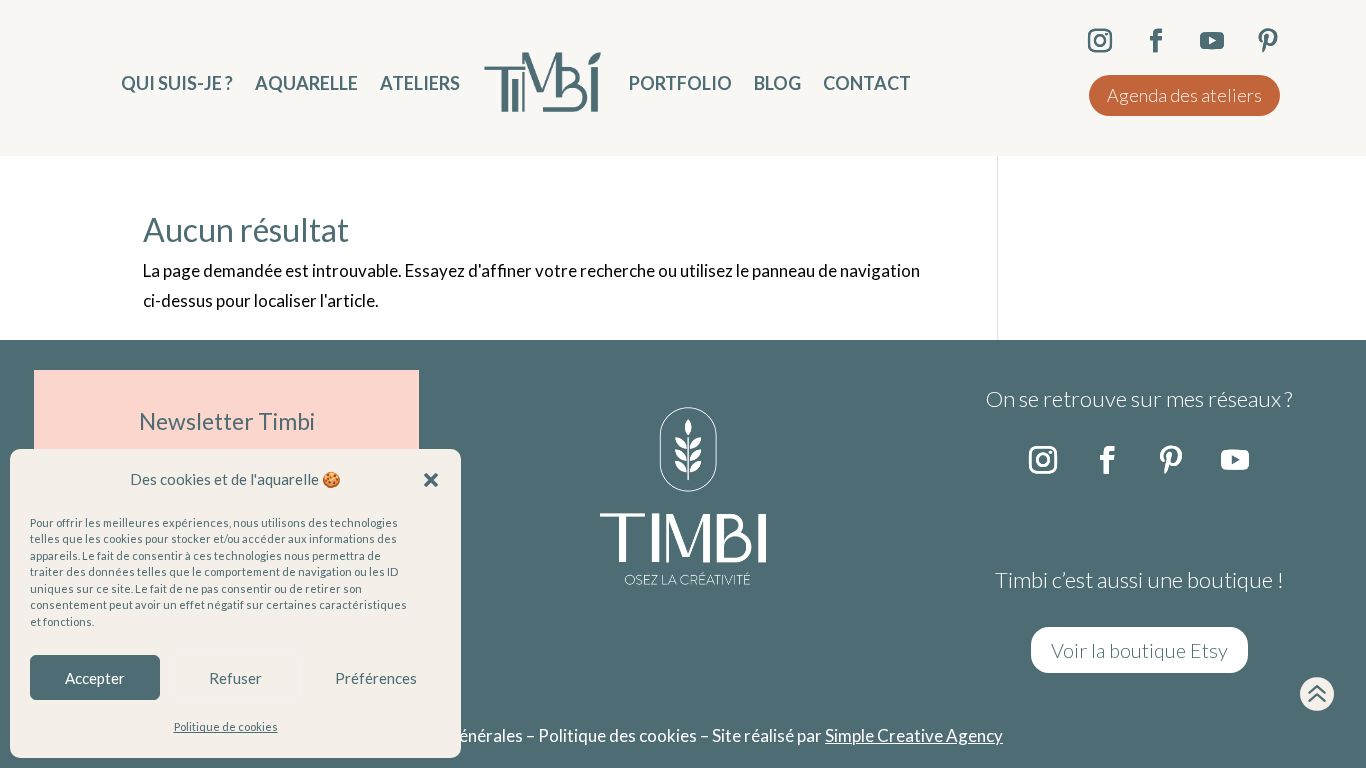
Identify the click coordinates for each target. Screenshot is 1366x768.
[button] (431, 480)
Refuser (235, 678)
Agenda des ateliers (1184, 95)
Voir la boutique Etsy (1139, 650)
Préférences (376, 678)
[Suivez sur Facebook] (1107, 460)
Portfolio (680, 83)
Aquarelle (306, 83)
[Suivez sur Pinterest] (1171, 460)
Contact (867, 83)
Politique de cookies (226, 726)
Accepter (95, 678)
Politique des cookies (617, 735)
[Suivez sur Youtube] (1235, 460)
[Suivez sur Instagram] (1043, 460)
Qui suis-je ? (177, 83)
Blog (777, 83)
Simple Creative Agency (914, 735)
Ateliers (420, 83)
